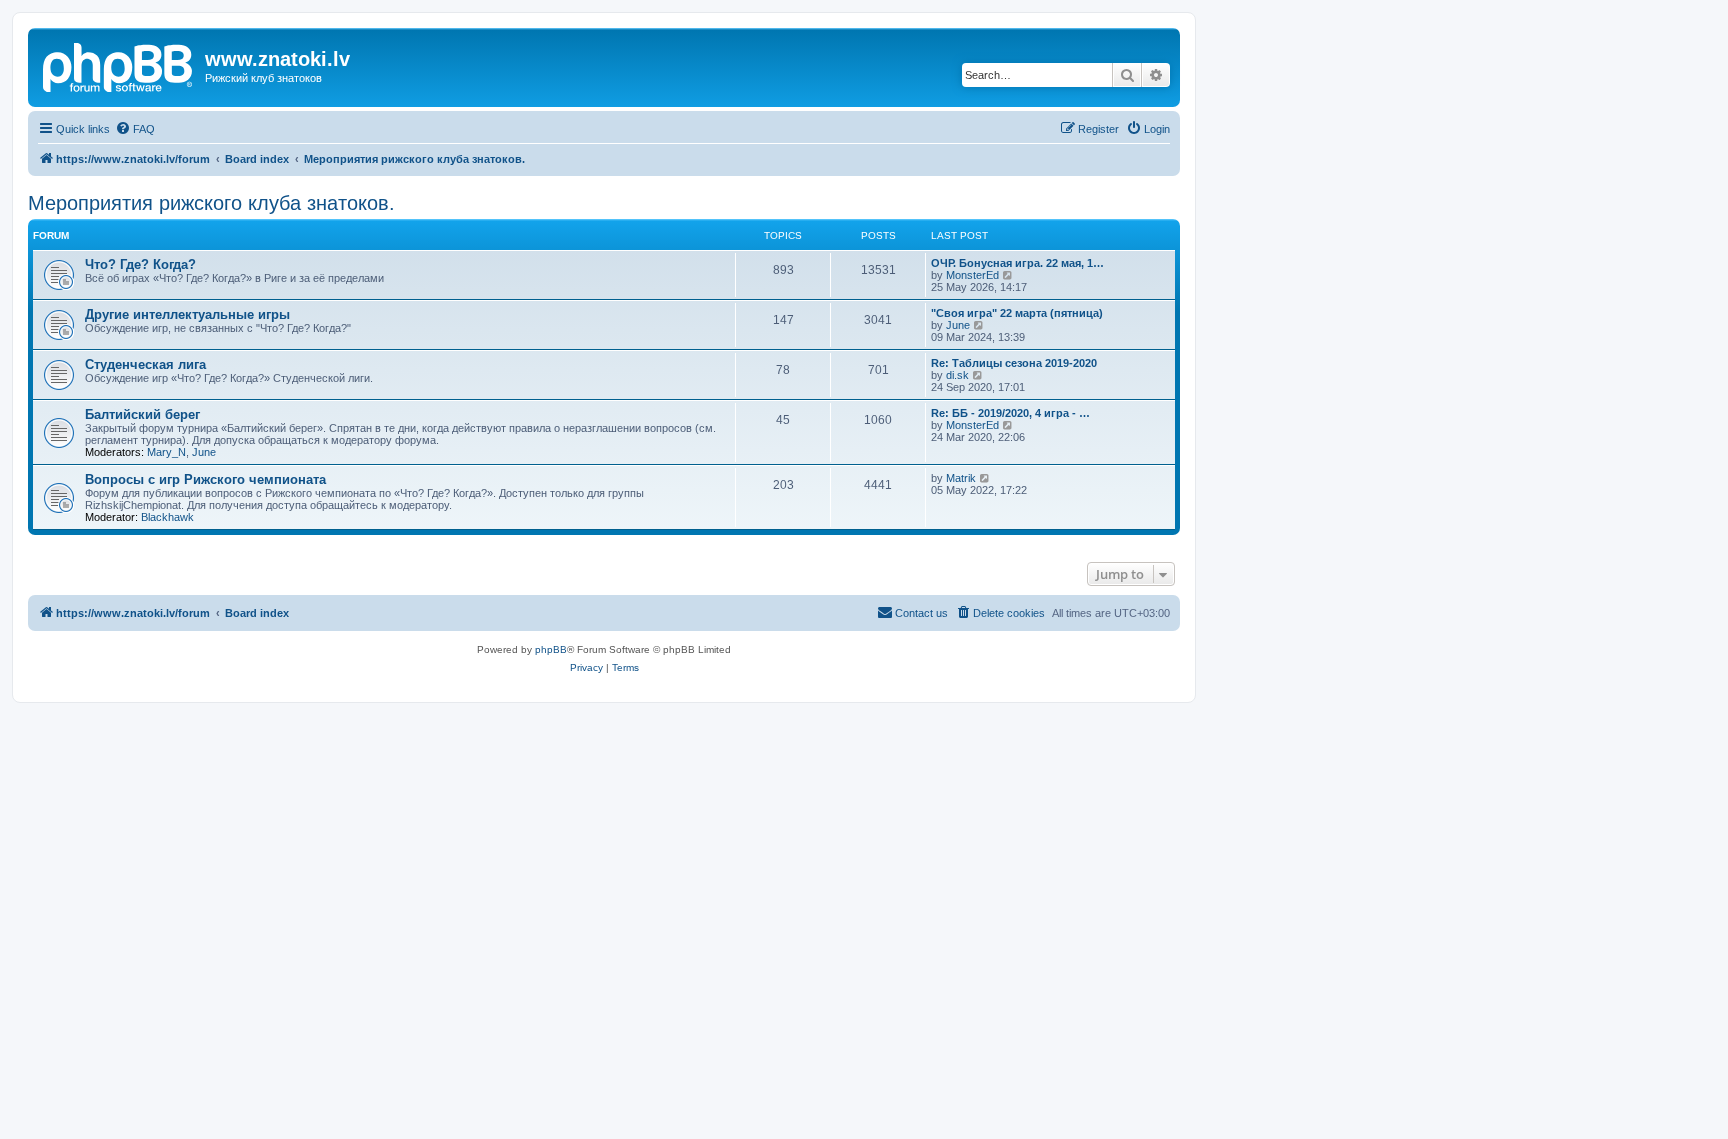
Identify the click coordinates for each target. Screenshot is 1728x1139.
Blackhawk (167, 517)
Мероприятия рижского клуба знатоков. (211, 203)
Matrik (961, 478)
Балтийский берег (142, 414)
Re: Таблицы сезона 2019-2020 (1014, 363)
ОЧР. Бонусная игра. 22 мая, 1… (1017, 263)
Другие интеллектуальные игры (187, 314)
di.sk (957, 375)
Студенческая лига (145, 364)
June (958, 325)
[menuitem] (135, 129)
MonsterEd (972, 275)
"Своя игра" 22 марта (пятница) (1017, 313)
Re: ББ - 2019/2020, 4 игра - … (1010, 413)
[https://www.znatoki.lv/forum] (119, 65)
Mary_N (166, 452)
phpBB (551, 649)
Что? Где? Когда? (140, 264)
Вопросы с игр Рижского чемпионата (205, 479)
